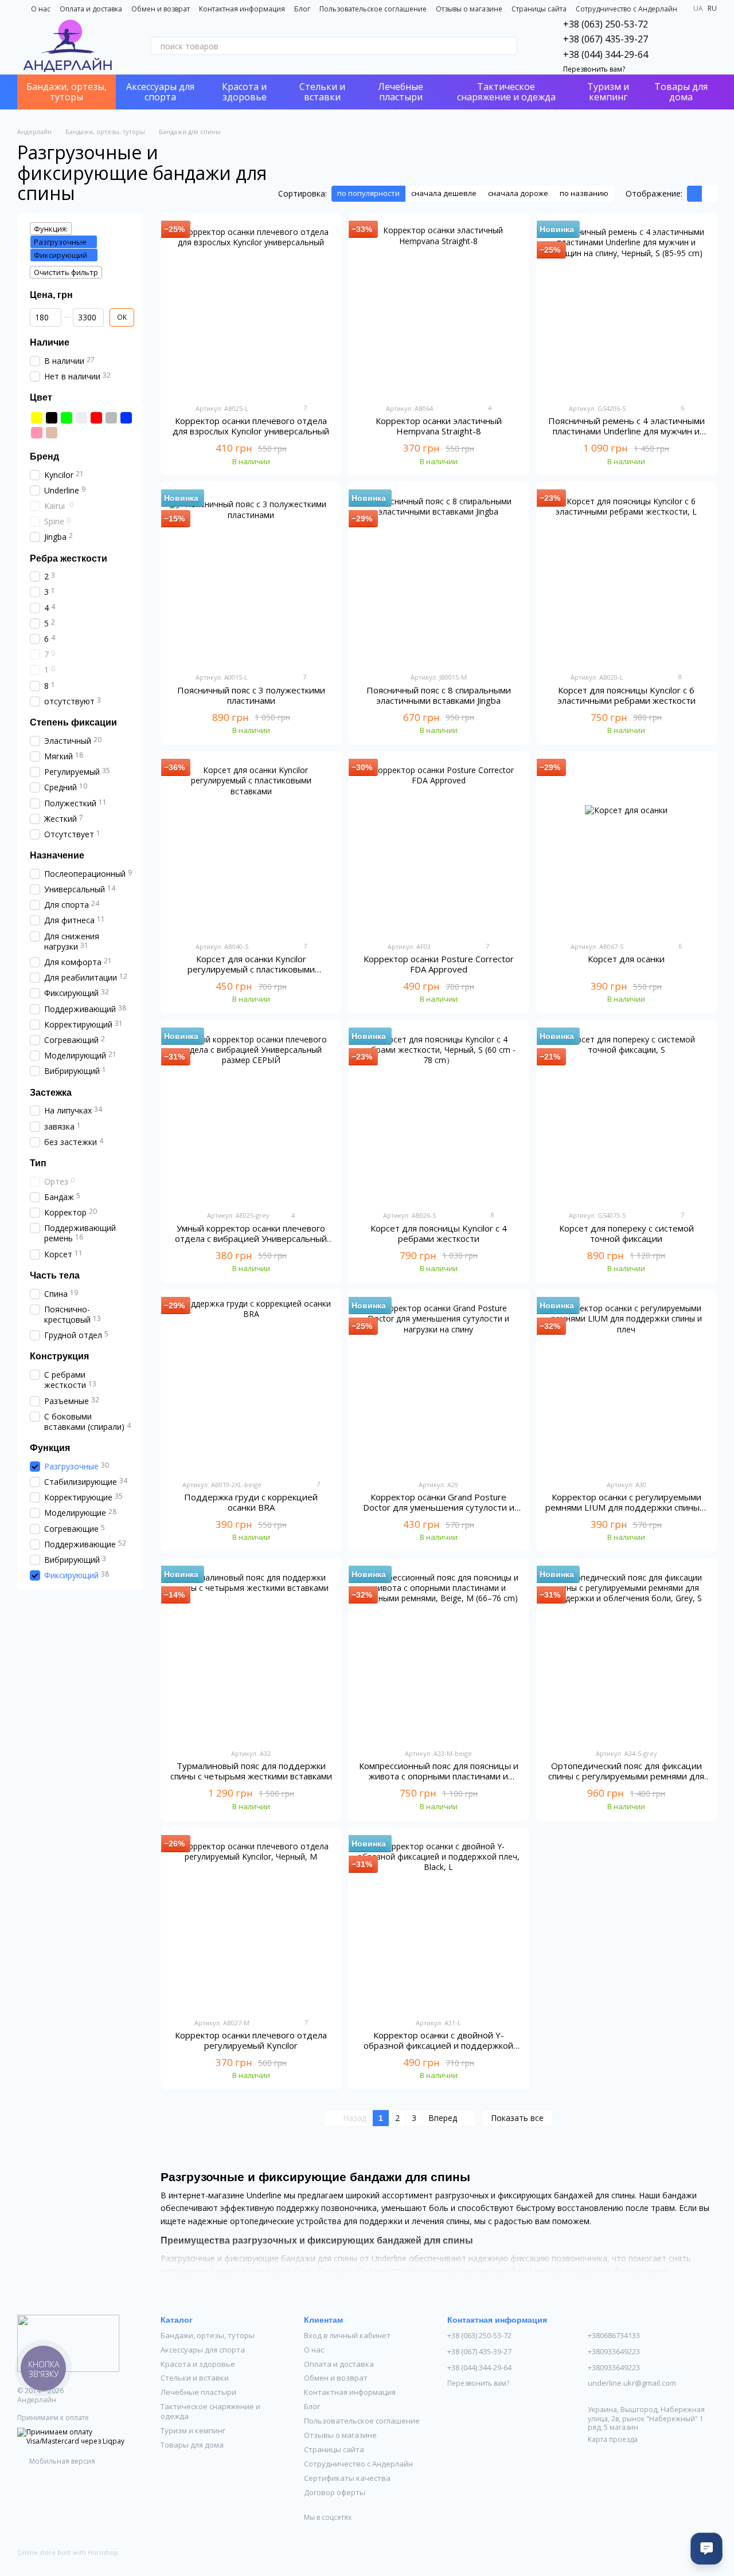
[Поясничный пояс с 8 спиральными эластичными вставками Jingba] (438, 577)
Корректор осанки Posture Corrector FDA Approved (439, 964)
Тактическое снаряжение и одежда (506, 92)
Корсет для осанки (626, 959)
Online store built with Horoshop (68, 2553)
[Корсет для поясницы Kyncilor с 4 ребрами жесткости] (438, 1115)
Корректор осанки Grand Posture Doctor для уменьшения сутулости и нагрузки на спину (439, 1507)
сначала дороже (518, 193)
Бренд (44, 456)
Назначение (57, 855)
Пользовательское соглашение (373, 9)
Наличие (50, 342)
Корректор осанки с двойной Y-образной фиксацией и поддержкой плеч (438, 2045)
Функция (50, 1448)
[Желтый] (37, 418)
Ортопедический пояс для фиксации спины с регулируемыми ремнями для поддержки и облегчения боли (626, 1776)
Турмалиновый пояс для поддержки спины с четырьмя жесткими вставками (251, 1771)
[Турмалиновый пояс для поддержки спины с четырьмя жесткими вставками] (251, 1653)
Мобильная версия (61, 2461)
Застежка (51, 1092)
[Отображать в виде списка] (709, 194)
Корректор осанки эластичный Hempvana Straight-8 (439, 426)
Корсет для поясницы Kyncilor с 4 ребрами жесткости (439, 1233)
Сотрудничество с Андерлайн (626, 9)
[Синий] (126, 418)
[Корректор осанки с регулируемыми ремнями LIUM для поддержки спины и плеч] (626, 1385)
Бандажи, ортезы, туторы (67, 92)
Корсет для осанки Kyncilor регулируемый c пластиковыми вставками (251, 969)
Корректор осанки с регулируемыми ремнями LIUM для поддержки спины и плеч (626, 1507)
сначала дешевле (444, 193)
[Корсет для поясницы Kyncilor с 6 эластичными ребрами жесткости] (626, 577)
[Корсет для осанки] (626, 846)
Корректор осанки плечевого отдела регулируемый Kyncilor (251, 2040)
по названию (584, 193)
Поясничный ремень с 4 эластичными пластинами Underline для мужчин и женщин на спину (626, 431)
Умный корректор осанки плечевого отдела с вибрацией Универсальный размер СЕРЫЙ (251, 1238)
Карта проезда (613, 2439)
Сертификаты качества (347, 2478)
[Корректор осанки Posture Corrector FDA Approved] (438, 846)
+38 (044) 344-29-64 (606, 54)
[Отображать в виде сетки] (694, 194)
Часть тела (55, 1275)
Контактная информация (242, 9)
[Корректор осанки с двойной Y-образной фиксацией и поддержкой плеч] (438, 1923)
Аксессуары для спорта (160, 92)
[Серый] (111, 418)
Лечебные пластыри (401, 92)
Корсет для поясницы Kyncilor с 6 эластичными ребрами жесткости (626, 695)
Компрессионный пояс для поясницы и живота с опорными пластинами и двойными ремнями (439, 1776)
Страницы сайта (539, 9)
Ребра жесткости (69, 558)
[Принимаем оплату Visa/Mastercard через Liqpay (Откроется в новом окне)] (80, 2436)
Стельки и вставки (322, 92)
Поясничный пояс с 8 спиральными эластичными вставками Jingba (439, 695)
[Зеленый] (67, 418)
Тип (38, 1163)
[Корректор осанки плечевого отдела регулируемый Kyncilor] (251, 1923)
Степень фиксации (73, 722)
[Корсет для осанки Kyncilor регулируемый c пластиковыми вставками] (251, 846)
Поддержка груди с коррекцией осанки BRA (251, 1502)
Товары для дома (681, 92)
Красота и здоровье (244, 92)
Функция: (51, 229)
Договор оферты (335, 2492)
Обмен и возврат (161, 9)
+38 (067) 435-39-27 (606, 39)
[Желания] (678, 46)
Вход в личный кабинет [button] (347, 2335)
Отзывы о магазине (469, 9)
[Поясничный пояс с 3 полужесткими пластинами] (251, 577)
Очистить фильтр (66, 272)
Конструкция (59, 1356)
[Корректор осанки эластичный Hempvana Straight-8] (438, 308)
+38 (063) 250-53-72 (606, 24)
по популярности (368, 193)
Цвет (41, 397)
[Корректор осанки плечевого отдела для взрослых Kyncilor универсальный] (251, 308)
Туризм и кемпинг (608, 92)
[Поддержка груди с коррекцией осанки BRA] (251, 1385)
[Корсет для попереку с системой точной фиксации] (626, 1115)
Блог (302, 9)
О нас (41, 9)
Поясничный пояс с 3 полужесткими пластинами (251, 695)
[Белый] (81, 418)
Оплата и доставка (91, 9)
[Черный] (52, 418)
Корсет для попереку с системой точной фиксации (626, 1233)
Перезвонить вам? (594, 69)
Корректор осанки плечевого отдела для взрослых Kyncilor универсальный (251, 426)
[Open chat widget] (706, 2548)
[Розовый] (37, 433)
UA (698, 9)
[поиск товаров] (508, 46)
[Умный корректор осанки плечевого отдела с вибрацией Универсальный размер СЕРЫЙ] (251, 1115)
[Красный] (96, 418)
